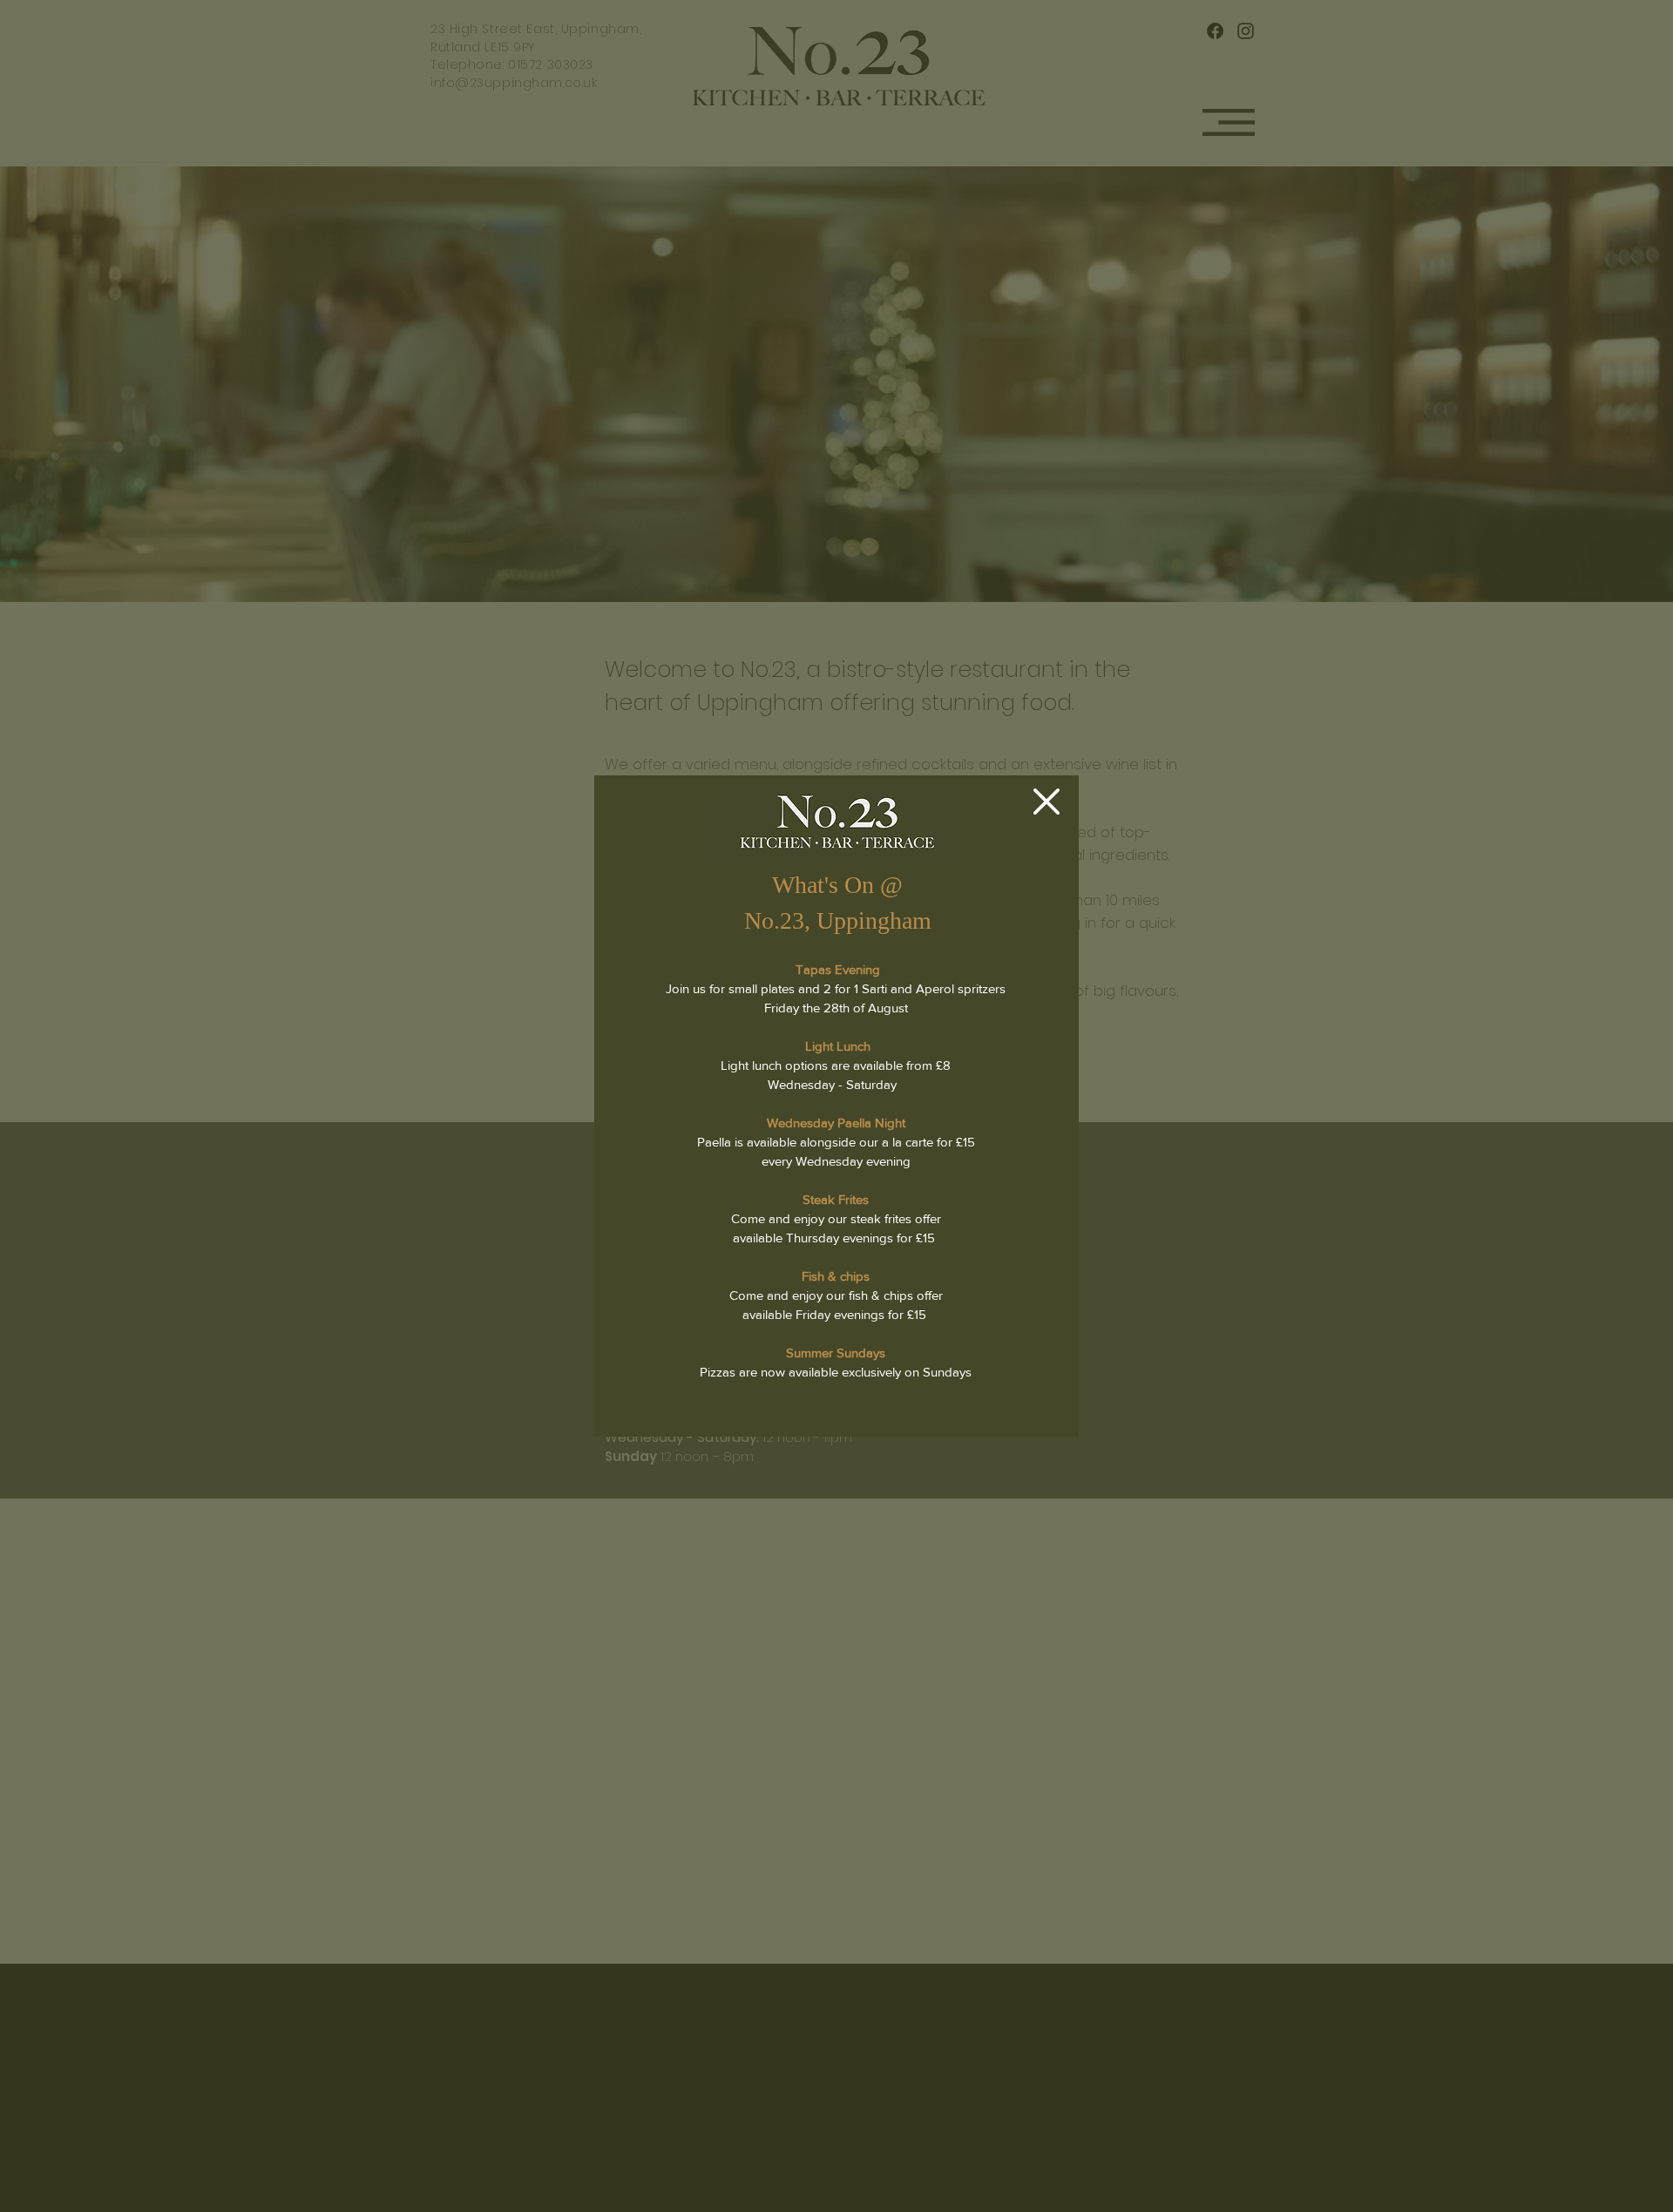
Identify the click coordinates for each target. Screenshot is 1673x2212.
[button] (1046, 802)
